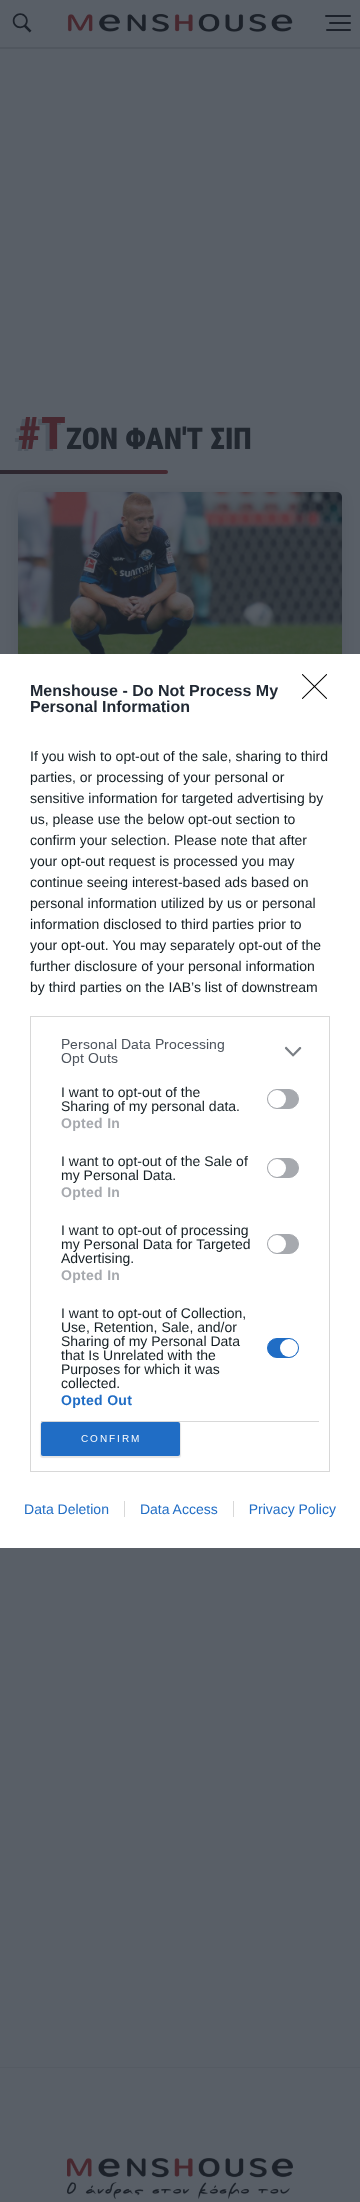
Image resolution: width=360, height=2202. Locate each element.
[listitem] (180, 1051)
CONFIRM (111, 1438)
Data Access (179, 1509)
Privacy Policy (292, 1509)
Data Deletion (66, 1509)
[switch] (283, 1099)
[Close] (321, 693)
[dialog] (180, 1101)
